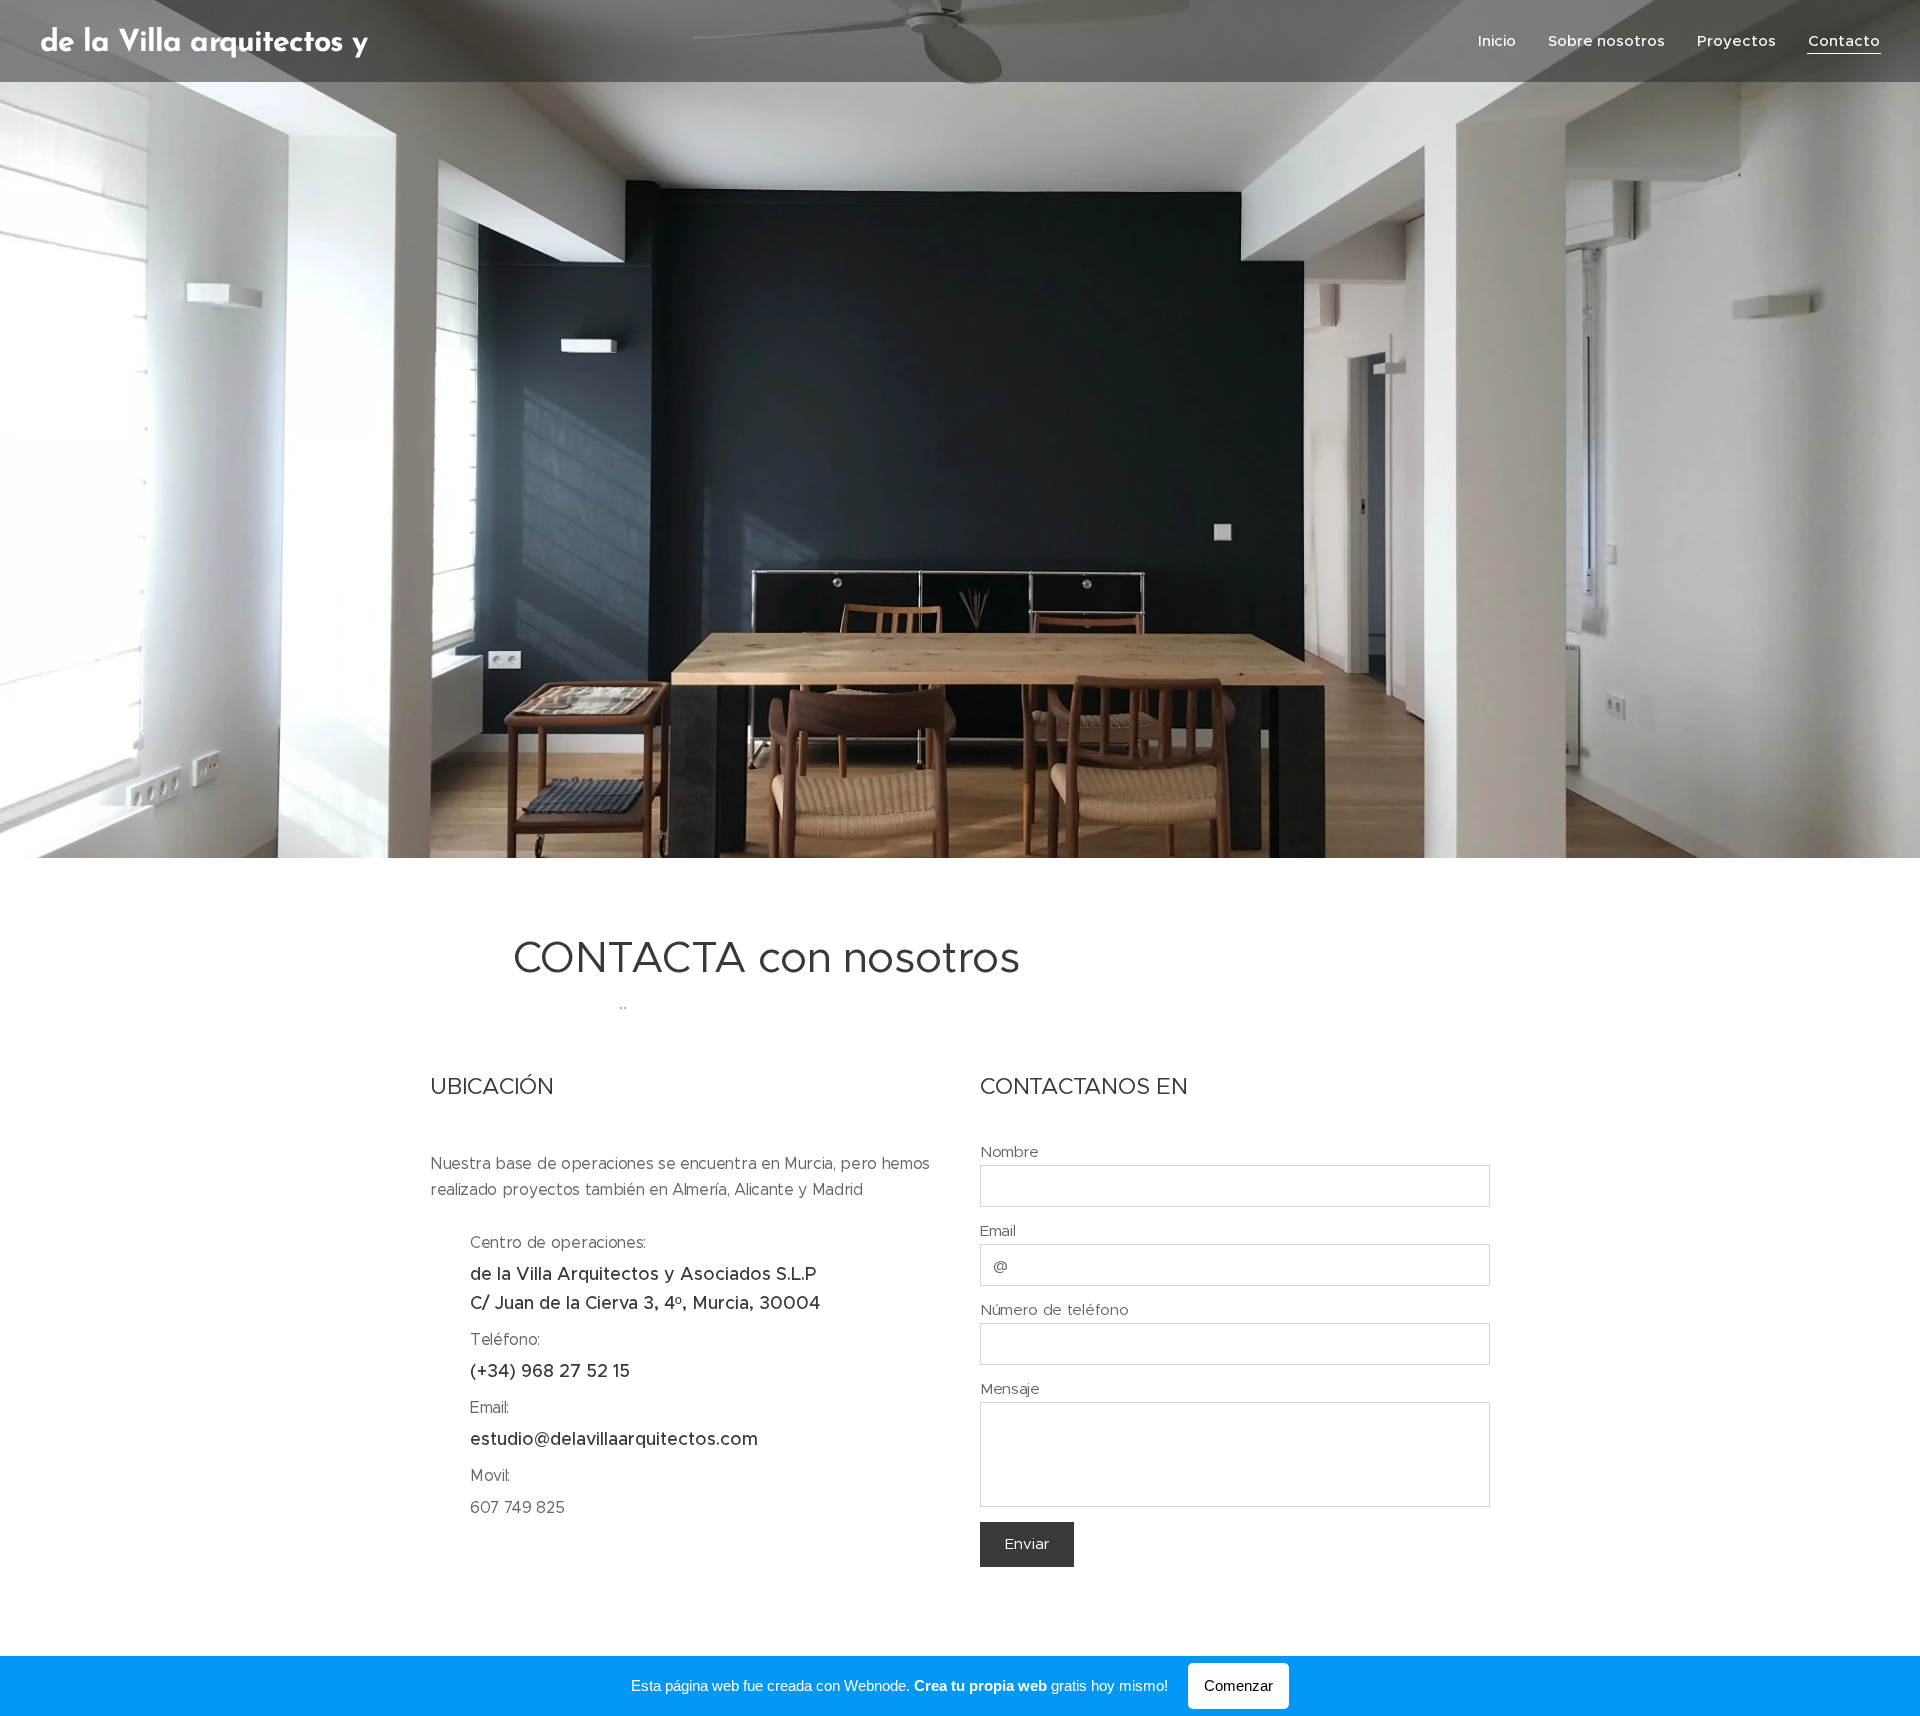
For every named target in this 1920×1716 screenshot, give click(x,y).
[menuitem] (1502, 41)
